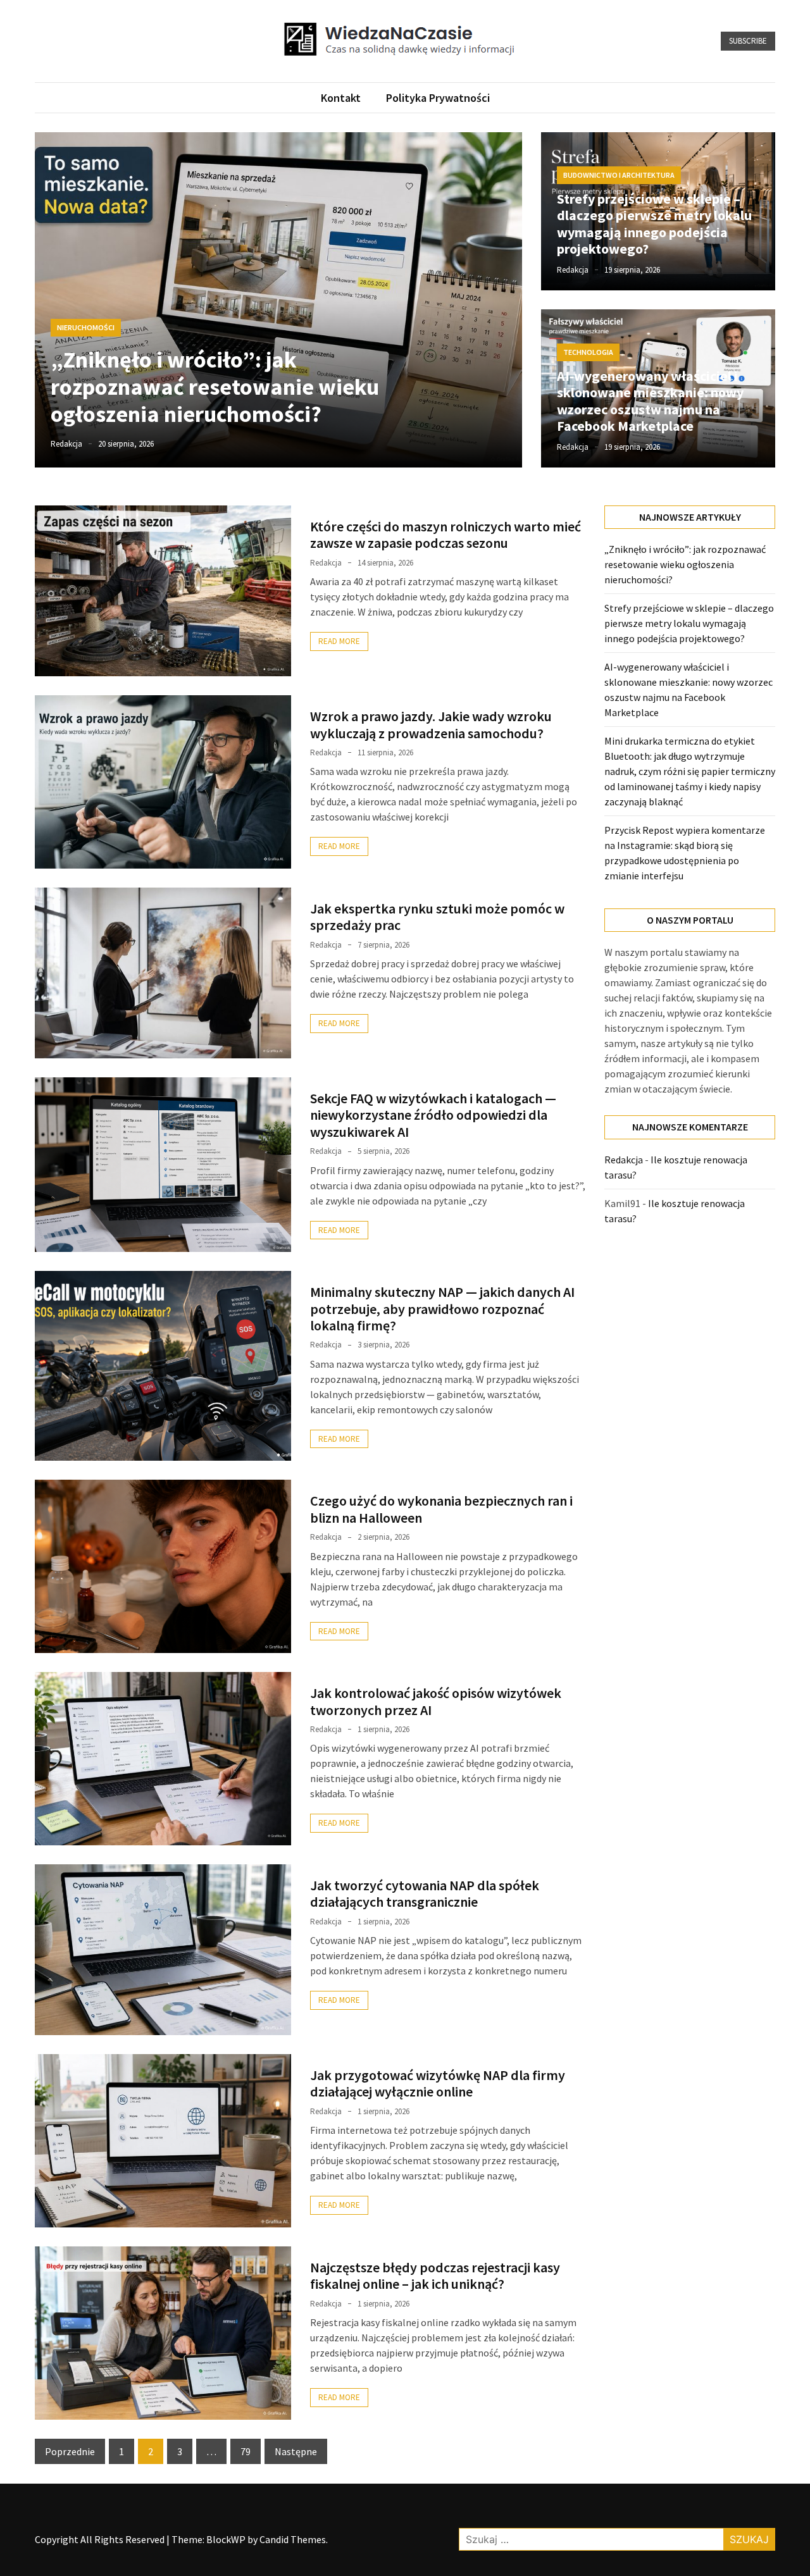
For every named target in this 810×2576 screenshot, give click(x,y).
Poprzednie (70, 2451)
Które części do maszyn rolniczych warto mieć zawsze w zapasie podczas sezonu (445, 535)
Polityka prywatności (438, 98)
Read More (339, 641)
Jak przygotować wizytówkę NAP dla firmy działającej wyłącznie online (438, 2083)
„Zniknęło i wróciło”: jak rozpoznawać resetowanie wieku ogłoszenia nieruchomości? (215, 387)
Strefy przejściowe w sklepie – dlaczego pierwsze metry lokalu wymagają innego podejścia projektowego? (654, 224)
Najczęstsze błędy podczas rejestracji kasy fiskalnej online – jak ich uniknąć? (435, 2276)
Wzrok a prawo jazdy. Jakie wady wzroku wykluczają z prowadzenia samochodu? (431, 724)
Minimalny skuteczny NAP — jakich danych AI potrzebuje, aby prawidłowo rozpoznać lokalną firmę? (442, 1309)
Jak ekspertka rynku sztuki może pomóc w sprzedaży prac (437, 917)
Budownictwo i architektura (619, 175)
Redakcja (66, 444)
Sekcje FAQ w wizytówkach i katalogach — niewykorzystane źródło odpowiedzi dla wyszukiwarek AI (433, 1115)
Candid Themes (293, 2539)
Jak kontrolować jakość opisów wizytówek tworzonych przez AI (436, 1701)
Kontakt (341, 98)
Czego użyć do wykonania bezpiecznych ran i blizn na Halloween (441, 1509)
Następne (296, 2451)
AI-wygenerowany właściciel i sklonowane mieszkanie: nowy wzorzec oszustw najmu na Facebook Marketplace (650, 401)
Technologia (588, 352)
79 (246, 2451)
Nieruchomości (86, 327)
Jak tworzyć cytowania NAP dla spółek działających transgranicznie (425, 1893)
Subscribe (748, 41)
